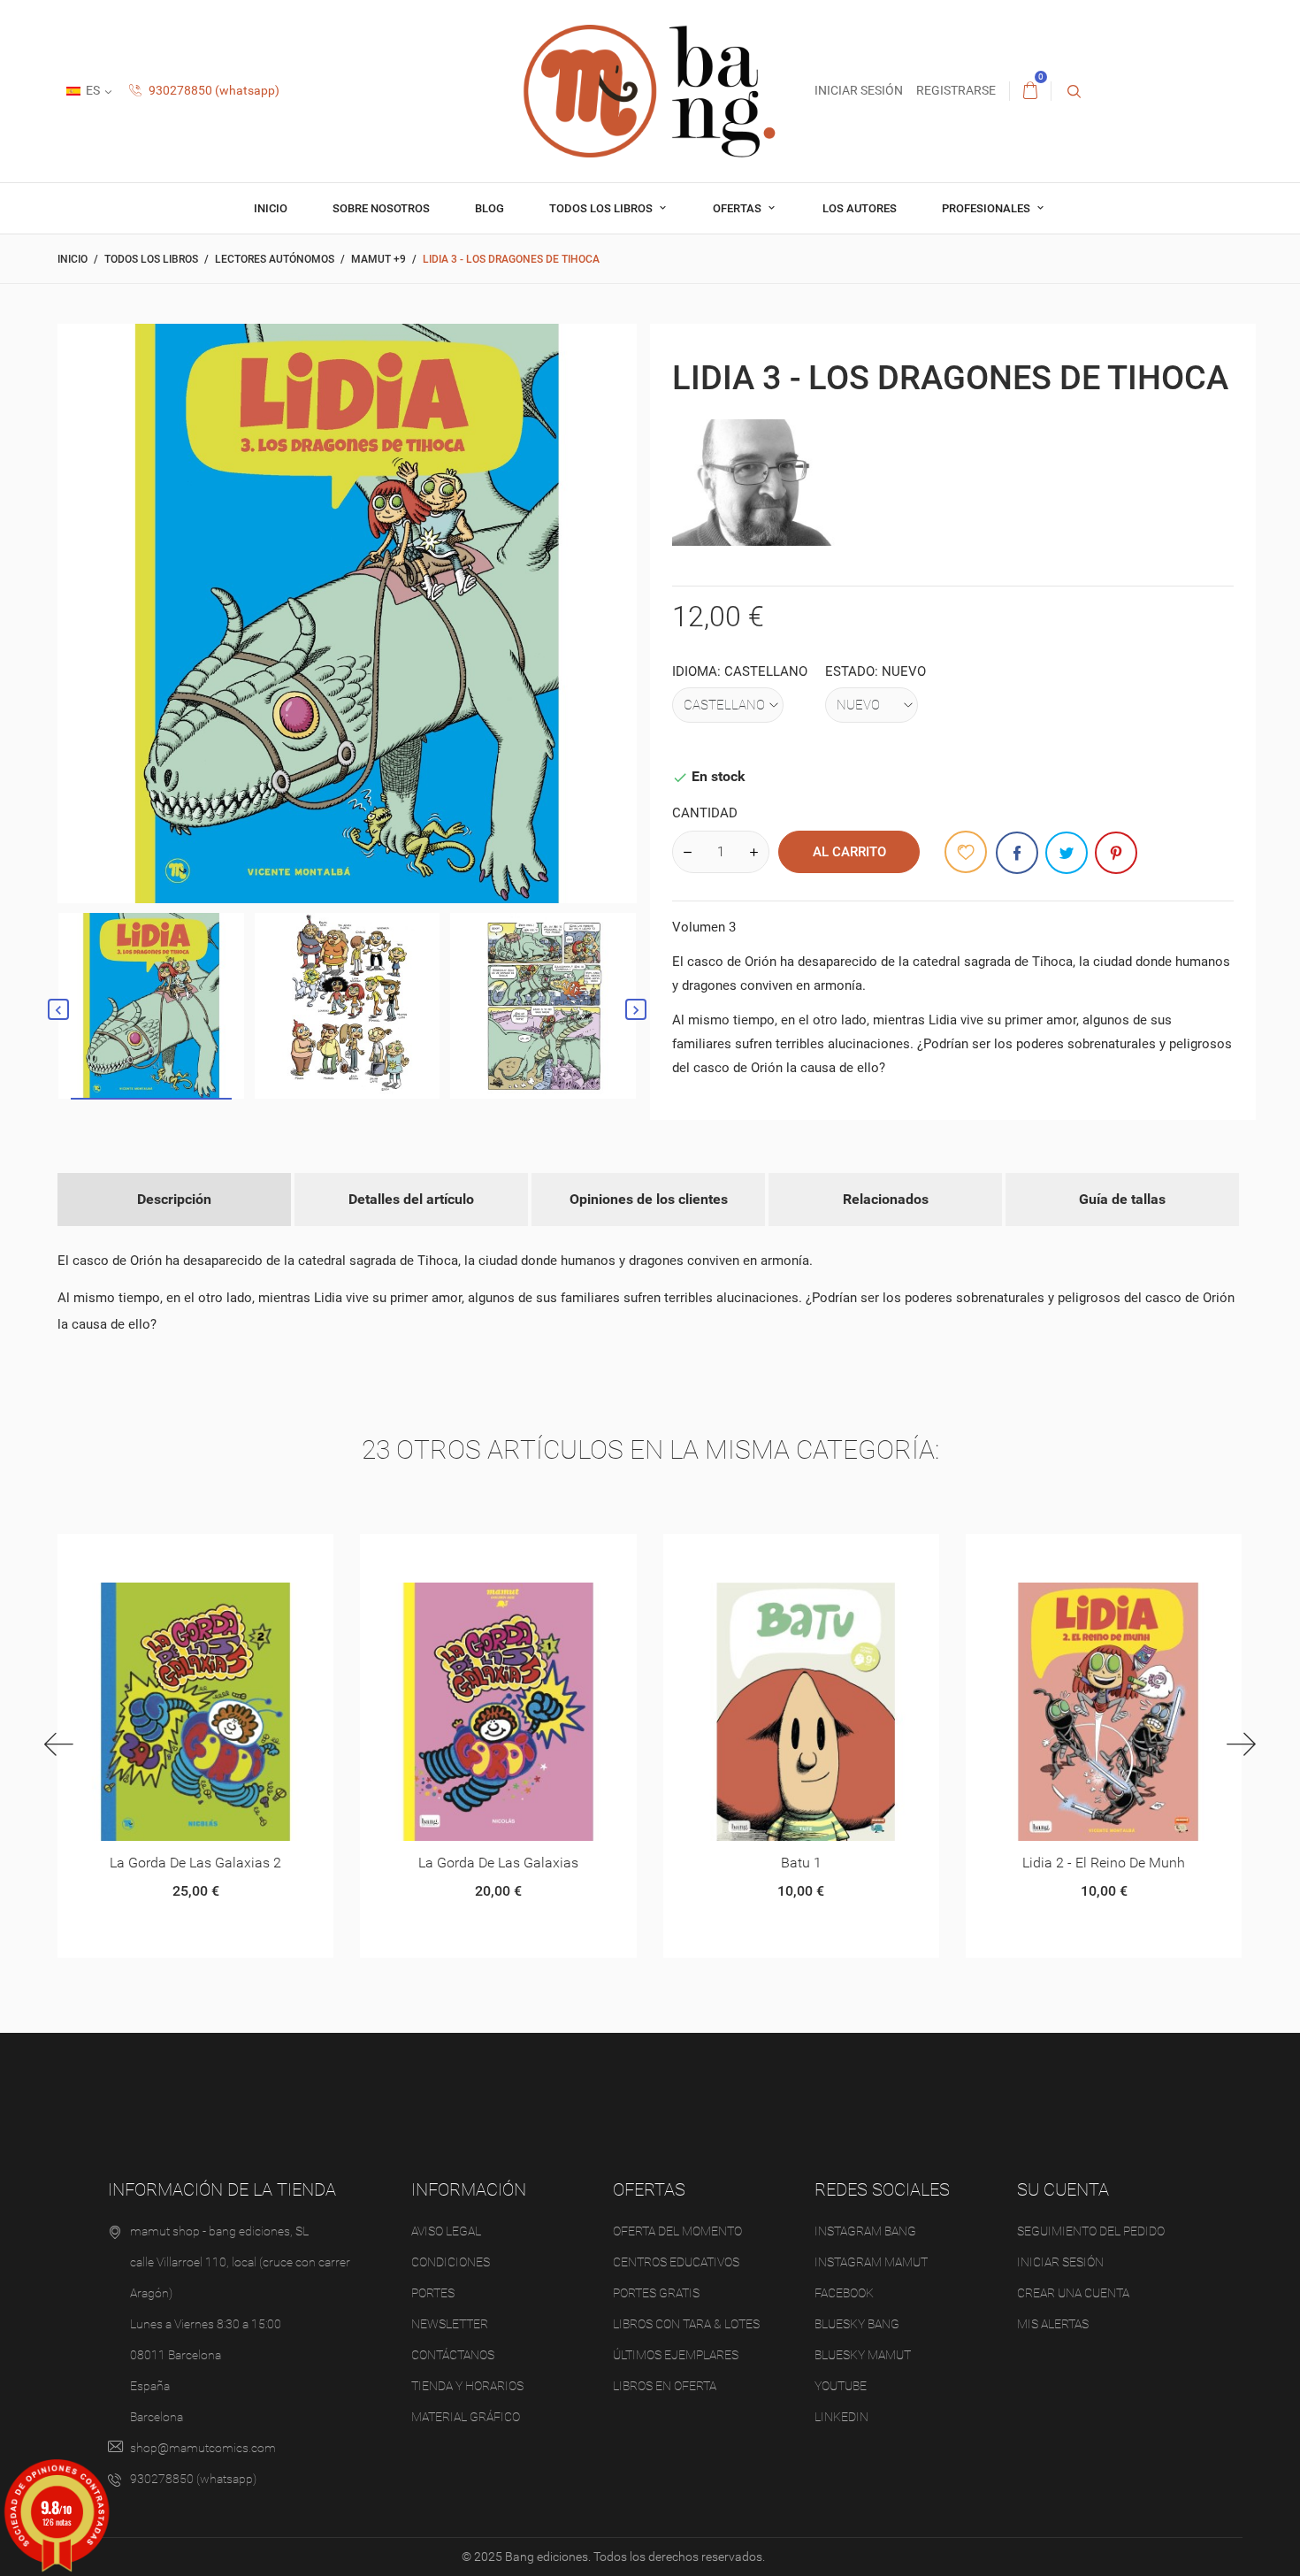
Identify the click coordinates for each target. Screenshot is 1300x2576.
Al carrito (849, 852)
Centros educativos (676, 2262)
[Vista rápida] (174, 1554)
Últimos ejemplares (676, 2355)
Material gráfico (466, 2417)
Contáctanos (453, 2355)
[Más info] (217, 1554)
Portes (433, 2293)
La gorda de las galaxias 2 (195, 1863)
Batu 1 (801, 1863)
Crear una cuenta (1073, 2293)
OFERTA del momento (677, 2231)
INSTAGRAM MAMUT (871, 2262)
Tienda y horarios (467, 2386)
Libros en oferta (665, 2386)
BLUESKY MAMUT (863, 2355)
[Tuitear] (1067, 853)
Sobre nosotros (381, 208)
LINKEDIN (841, 2417)
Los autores (860, 208)
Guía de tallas (1122, 1199)
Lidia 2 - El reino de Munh (1104, 1863)
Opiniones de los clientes (649, 1199)
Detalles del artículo (411, 1199)
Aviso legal (446, 2231)
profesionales (987, 208)
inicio (271, 208)
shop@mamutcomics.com (203, 2448)
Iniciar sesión (1060, 2262)
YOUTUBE (841, 2386)
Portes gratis (656, 2293)
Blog (489, 208)
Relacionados (886, 1199)
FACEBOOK (844, 2293)
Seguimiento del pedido (1091, 2231)
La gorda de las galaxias (498, 1863)
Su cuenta (1063, 2189)
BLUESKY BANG (857, 2324)
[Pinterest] (1116, 853)
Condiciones (451, 2262)
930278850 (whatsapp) (213, 90)
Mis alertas (1053, 2324)
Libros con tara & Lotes (686, 2324)
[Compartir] (1017, 853)
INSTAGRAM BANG (865, 2231)
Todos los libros (602, 208)
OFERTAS (738, 208)
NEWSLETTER (450, 2324)
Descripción (174, 1199)
